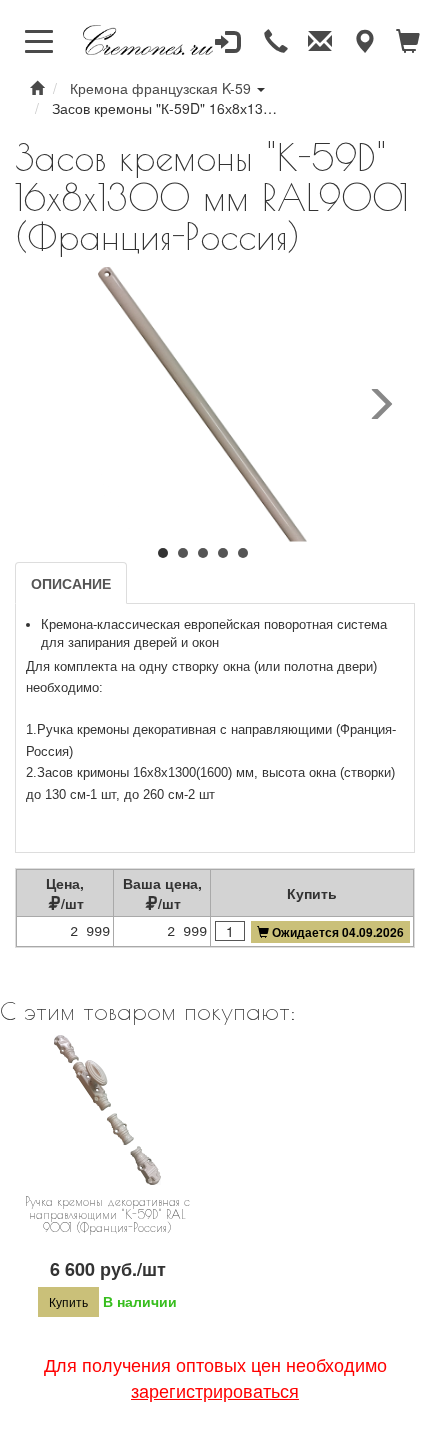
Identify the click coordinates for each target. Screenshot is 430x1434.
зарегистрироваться (215, 1390)
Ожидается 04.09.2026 (338, 932)
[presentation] (380, 405)
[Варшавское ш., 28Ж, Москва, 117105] (364, 42)
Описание (71, 583)
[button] (163, 547)
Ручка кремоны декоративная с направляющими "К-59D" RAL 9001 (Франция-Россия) (107, 1214)
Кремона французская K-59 (160, 88)
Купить (68, 1301)
